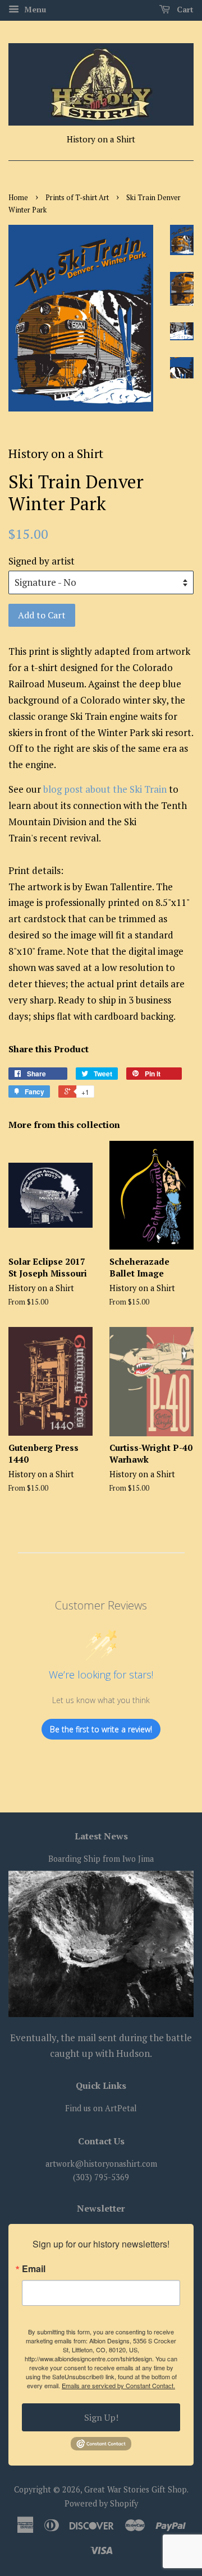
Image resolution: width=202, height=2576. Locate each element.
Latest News (101, 1836)
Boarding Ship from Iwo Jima (101, 1859)
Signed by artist (42, 561)
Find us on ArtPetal (101, 2108)
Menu (34, 9)
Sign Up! (101, 2417)
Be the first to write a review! (101, 1729)
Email (34, 2269)
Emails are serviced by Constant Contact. (118, 2385)
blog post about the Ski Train (105, 789)
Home (18, 198)
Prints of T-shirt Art (77, 198)
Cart (184, 9)
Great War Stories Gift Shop (136, 2489)
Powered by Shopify (101, 2503)
